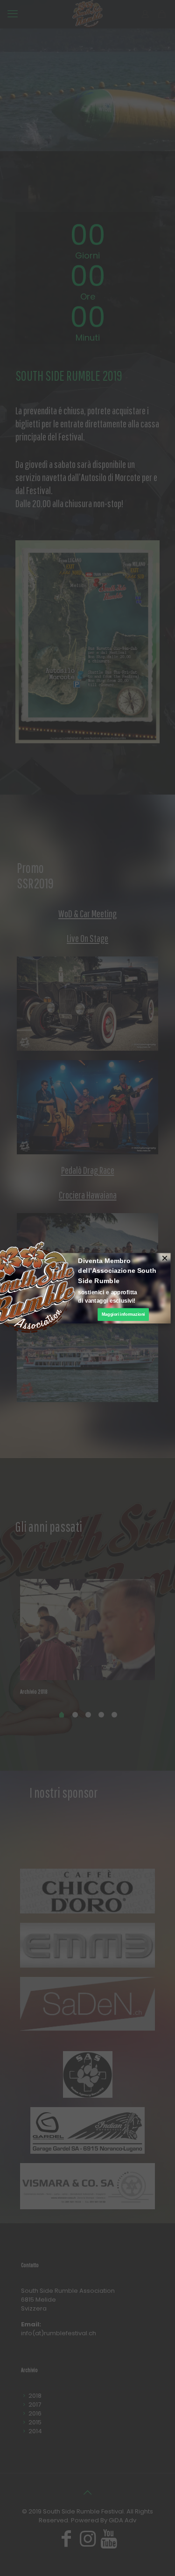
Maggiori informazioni (123, 1314)
